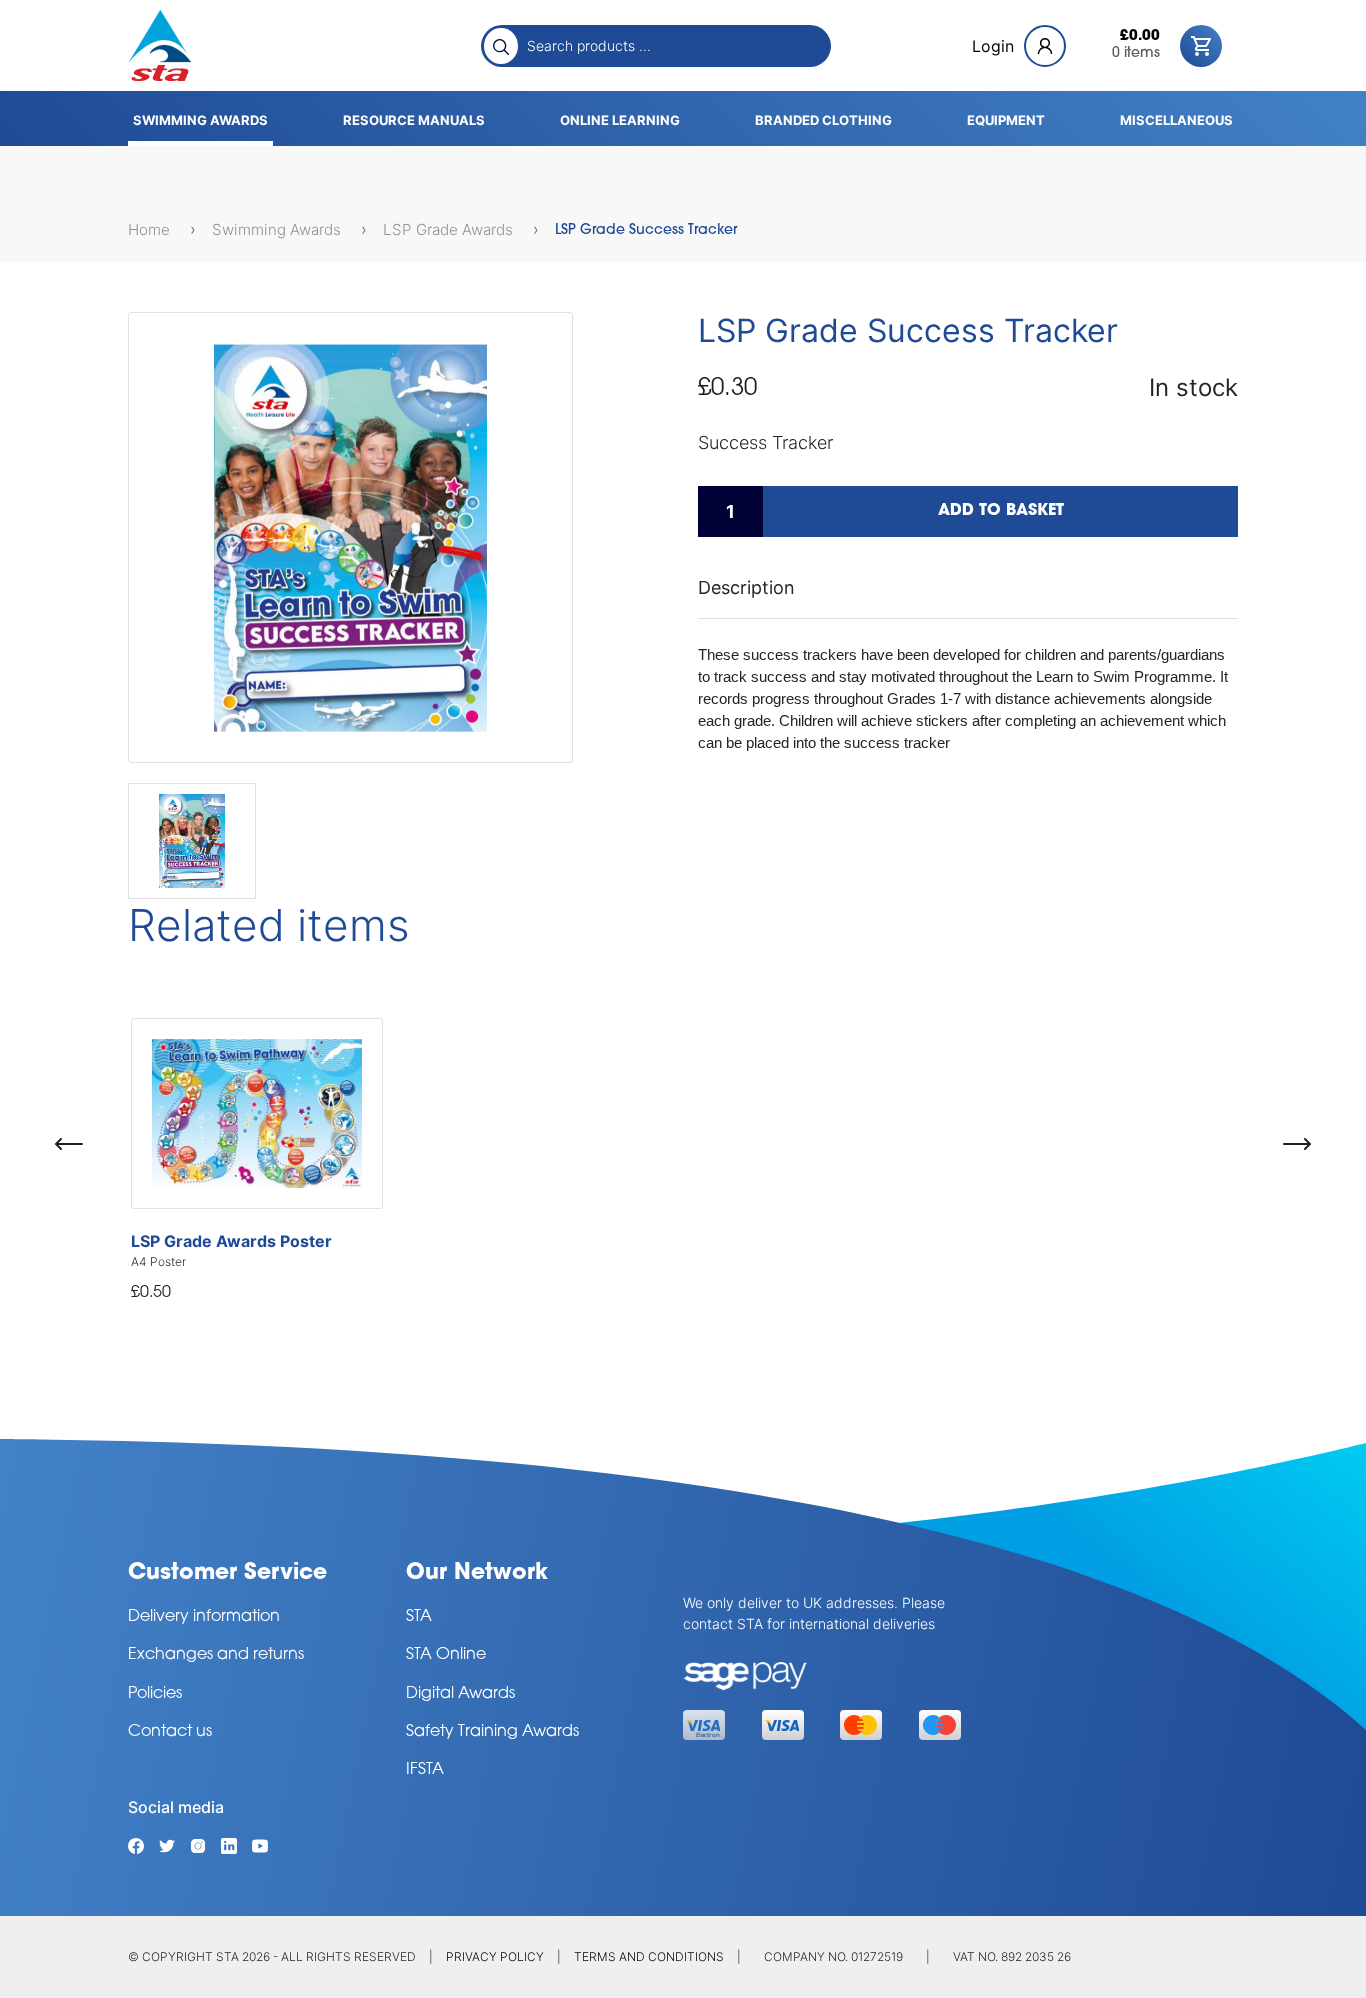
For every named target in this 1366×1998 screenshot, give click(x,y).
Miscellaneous (1176, 120)
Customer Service (227, 1573)
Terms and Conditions (649, 1956)
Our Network (477, 1573)
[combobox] (673, 45)
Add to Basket (1001, 511)
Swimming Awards (200, 120)
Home (151, 229)
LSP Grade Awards (450, 229)
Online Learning (620, 120)
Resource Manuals (414, 120)
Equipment (1006, 120)
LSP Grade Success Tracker (646, 230)
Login (993, 46)
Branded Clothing (823, 120)
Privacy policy (495, 1956)
